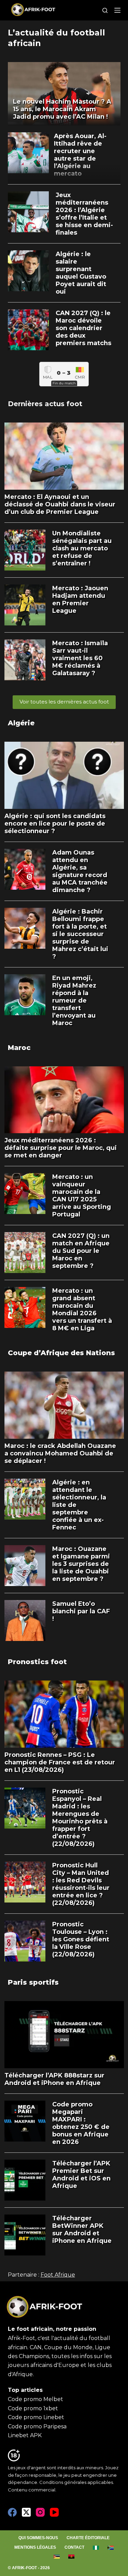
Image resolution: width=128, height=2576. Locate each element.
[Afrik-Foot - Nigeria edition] (96, 2548)
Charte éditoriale (88, 2538)
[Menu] (117, 10)
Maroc (19, 1048)
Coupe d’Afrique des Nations (61, 1353)
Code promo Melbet (35, 2399)
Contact (74, 2547)
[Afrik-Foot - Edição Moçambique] (57, 2557)
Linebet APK (25, 2435)
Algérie (21, 723)
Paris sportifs (33, 1982)
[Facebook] (12, 2512)
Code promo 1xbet (33, 2408)
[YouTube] (54, 2512)
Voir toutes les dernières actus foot (64, 702)
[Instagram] (40, 2512)
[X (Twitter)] (26, 2512)
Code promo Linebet (36, 2417)
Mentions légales (35, 2547)
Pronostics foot (37, 1662)
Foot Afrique (58, 2275)
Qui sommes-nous (38, 2538)
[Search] (105, 10)
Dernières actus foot (45, 404)
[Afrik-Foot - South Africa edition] (111, 2548)
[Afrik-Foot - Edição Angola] (72, 2557)
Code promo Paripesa (37, 2426)
